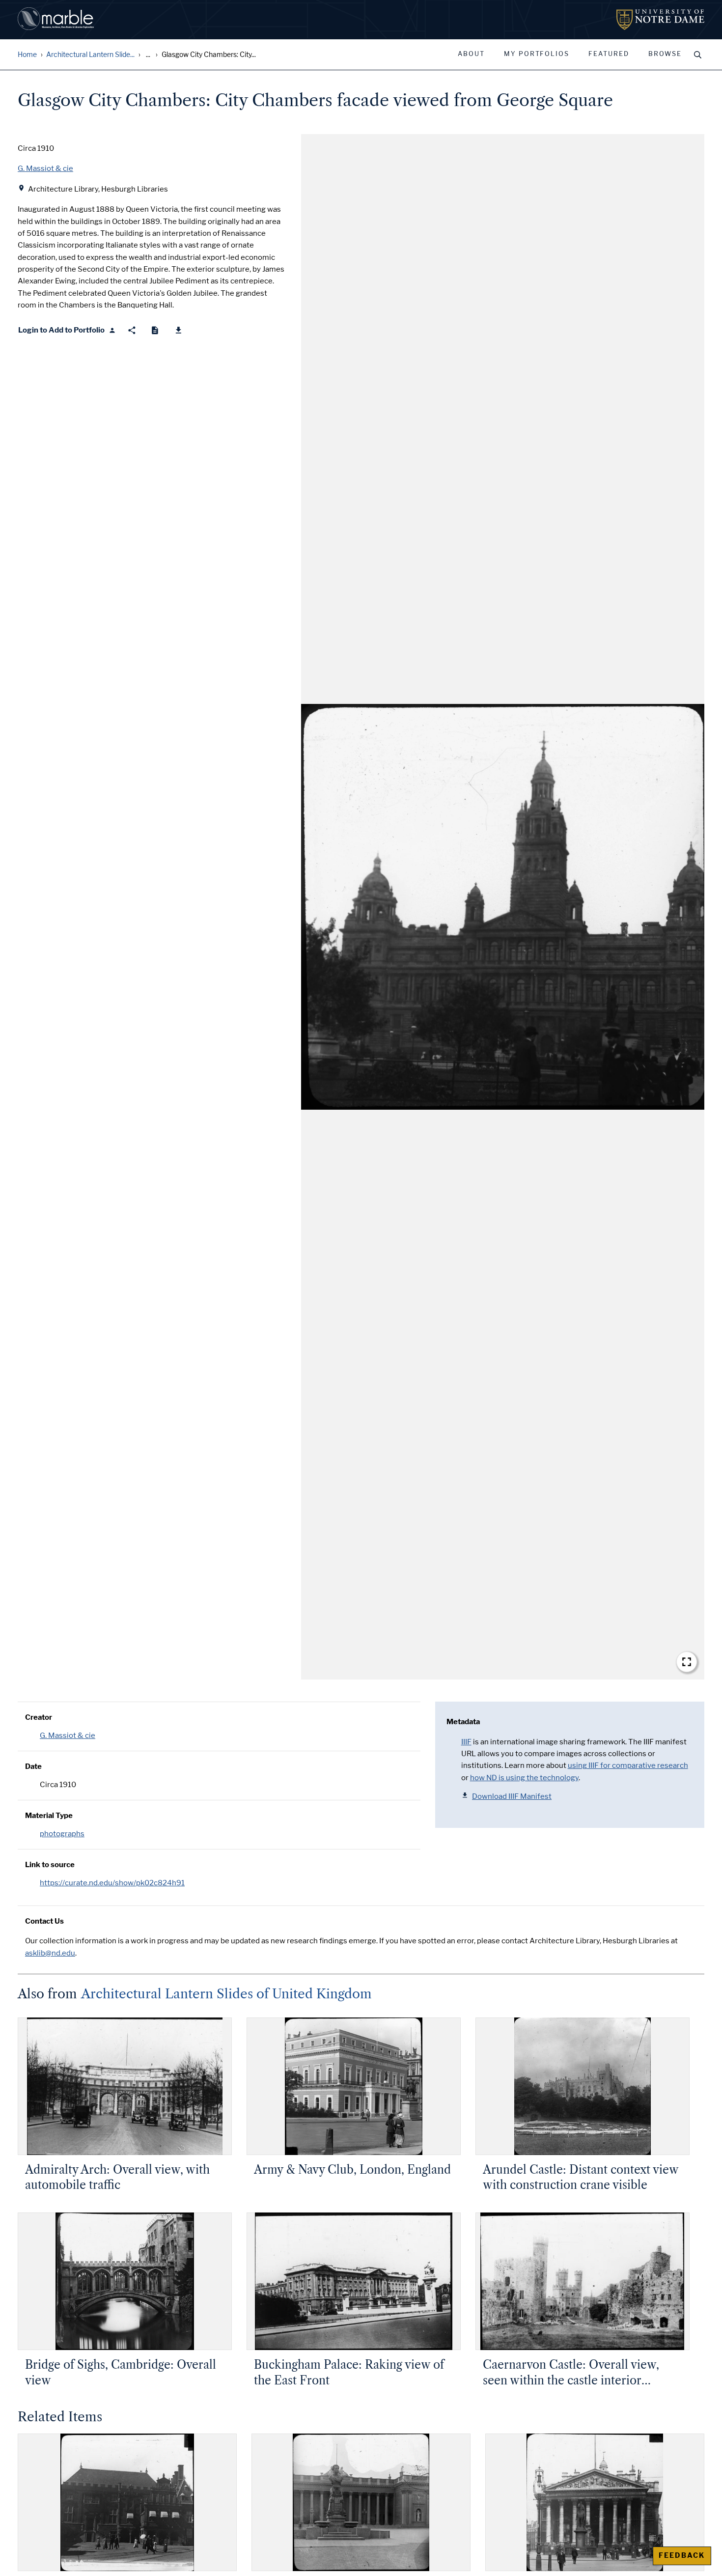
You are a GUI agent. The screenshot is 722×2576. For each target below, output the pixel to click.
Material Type (49, 1816)
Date (33, 1766)
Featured (609, 54)
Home (27, 55)
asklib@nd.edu (50, 1953)
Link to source (50, 1865)
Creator (39, 1717)
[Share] (132, 330)
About (471, 54)
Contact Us (44, 1921)
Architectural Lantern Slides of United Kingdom (226, 1994)
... (148, 55)
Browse (665, 54)
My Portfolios (537, 54)
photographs (62, 1834)
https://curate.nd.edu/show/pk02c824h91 (112, 1883)
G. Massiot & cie (68, 1736)
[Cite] (155, 330)
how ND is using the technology (524, 1778)
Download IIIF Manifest (512, 1796)
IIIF (466, 1742)
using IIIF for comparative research (628, 1765)
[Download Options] (179, 330)
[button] (503, 907)
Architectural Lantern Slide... (90, 55)
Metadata (463, 1722)
